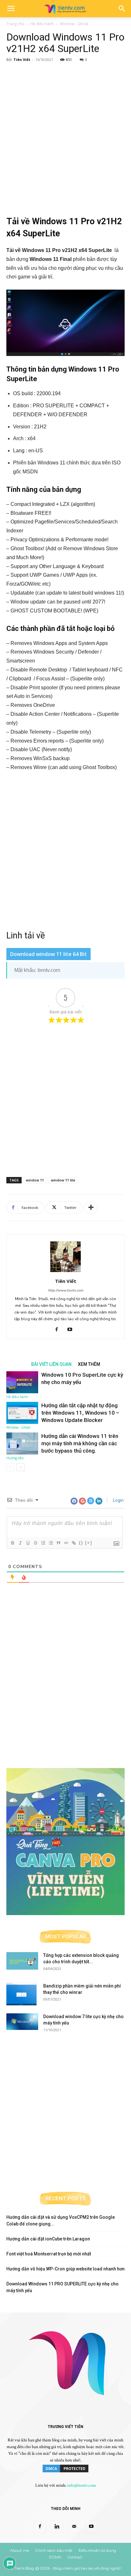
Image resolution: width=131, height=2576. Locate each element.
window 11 (35, 1180)
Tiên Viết (22, 59)
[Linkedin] (57, 2527)
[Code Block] (66, 1543)
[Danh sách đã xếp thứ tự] (43, 1543)
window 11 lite (63, 1180)
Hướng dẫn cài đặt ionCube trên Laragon (48, 2239)
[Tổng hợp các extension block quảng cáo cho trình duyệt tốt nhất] (22, 1961)
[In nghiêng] (20, 1543)
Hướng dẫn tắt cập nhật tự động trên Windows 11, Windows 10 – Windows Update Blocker (80, 1413)
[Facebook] (59, 1330)
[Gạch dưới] (28, 1543)
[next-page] (21, 1467)
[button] (11, 9)
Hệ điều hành (42, 24)
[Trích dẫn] (58, 1543)
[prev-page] (10, 1467)
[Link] (73, 1543)
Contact (75, 2557)
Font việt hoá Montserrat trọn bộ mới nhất (49, 2254)
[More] (91, 1208)
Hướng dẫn (15, 1458)
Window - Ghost (74, 24)
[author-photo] (65, 1272)
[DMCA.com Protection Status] (65, 2472)
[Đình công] (35, 1543)
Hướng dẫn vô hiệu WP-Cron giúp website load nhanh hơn (65, 2269)
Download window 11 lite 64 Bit (48, 954)
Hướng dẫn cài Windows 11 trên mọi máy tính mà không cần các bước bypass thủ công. (80, 1443)
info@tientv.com (82, 2485)
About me (20, 2550)
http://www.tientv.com (65, 1290)
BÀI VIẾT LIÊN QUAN (51, 1364)
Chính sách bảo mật (54, 2550)
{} (81, 1543)
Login (118, 1500)
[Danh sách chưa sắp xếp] (51, 1543)
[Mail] (74, 2527)
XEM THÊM (89, 1364)
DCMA (55, 2557)
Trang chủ (15, 24)
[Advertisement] (65, 133)
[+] (89, 1543)
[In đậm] (12, 1543)
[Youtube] (72, 1330)
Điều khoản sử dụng (97, 2550)
